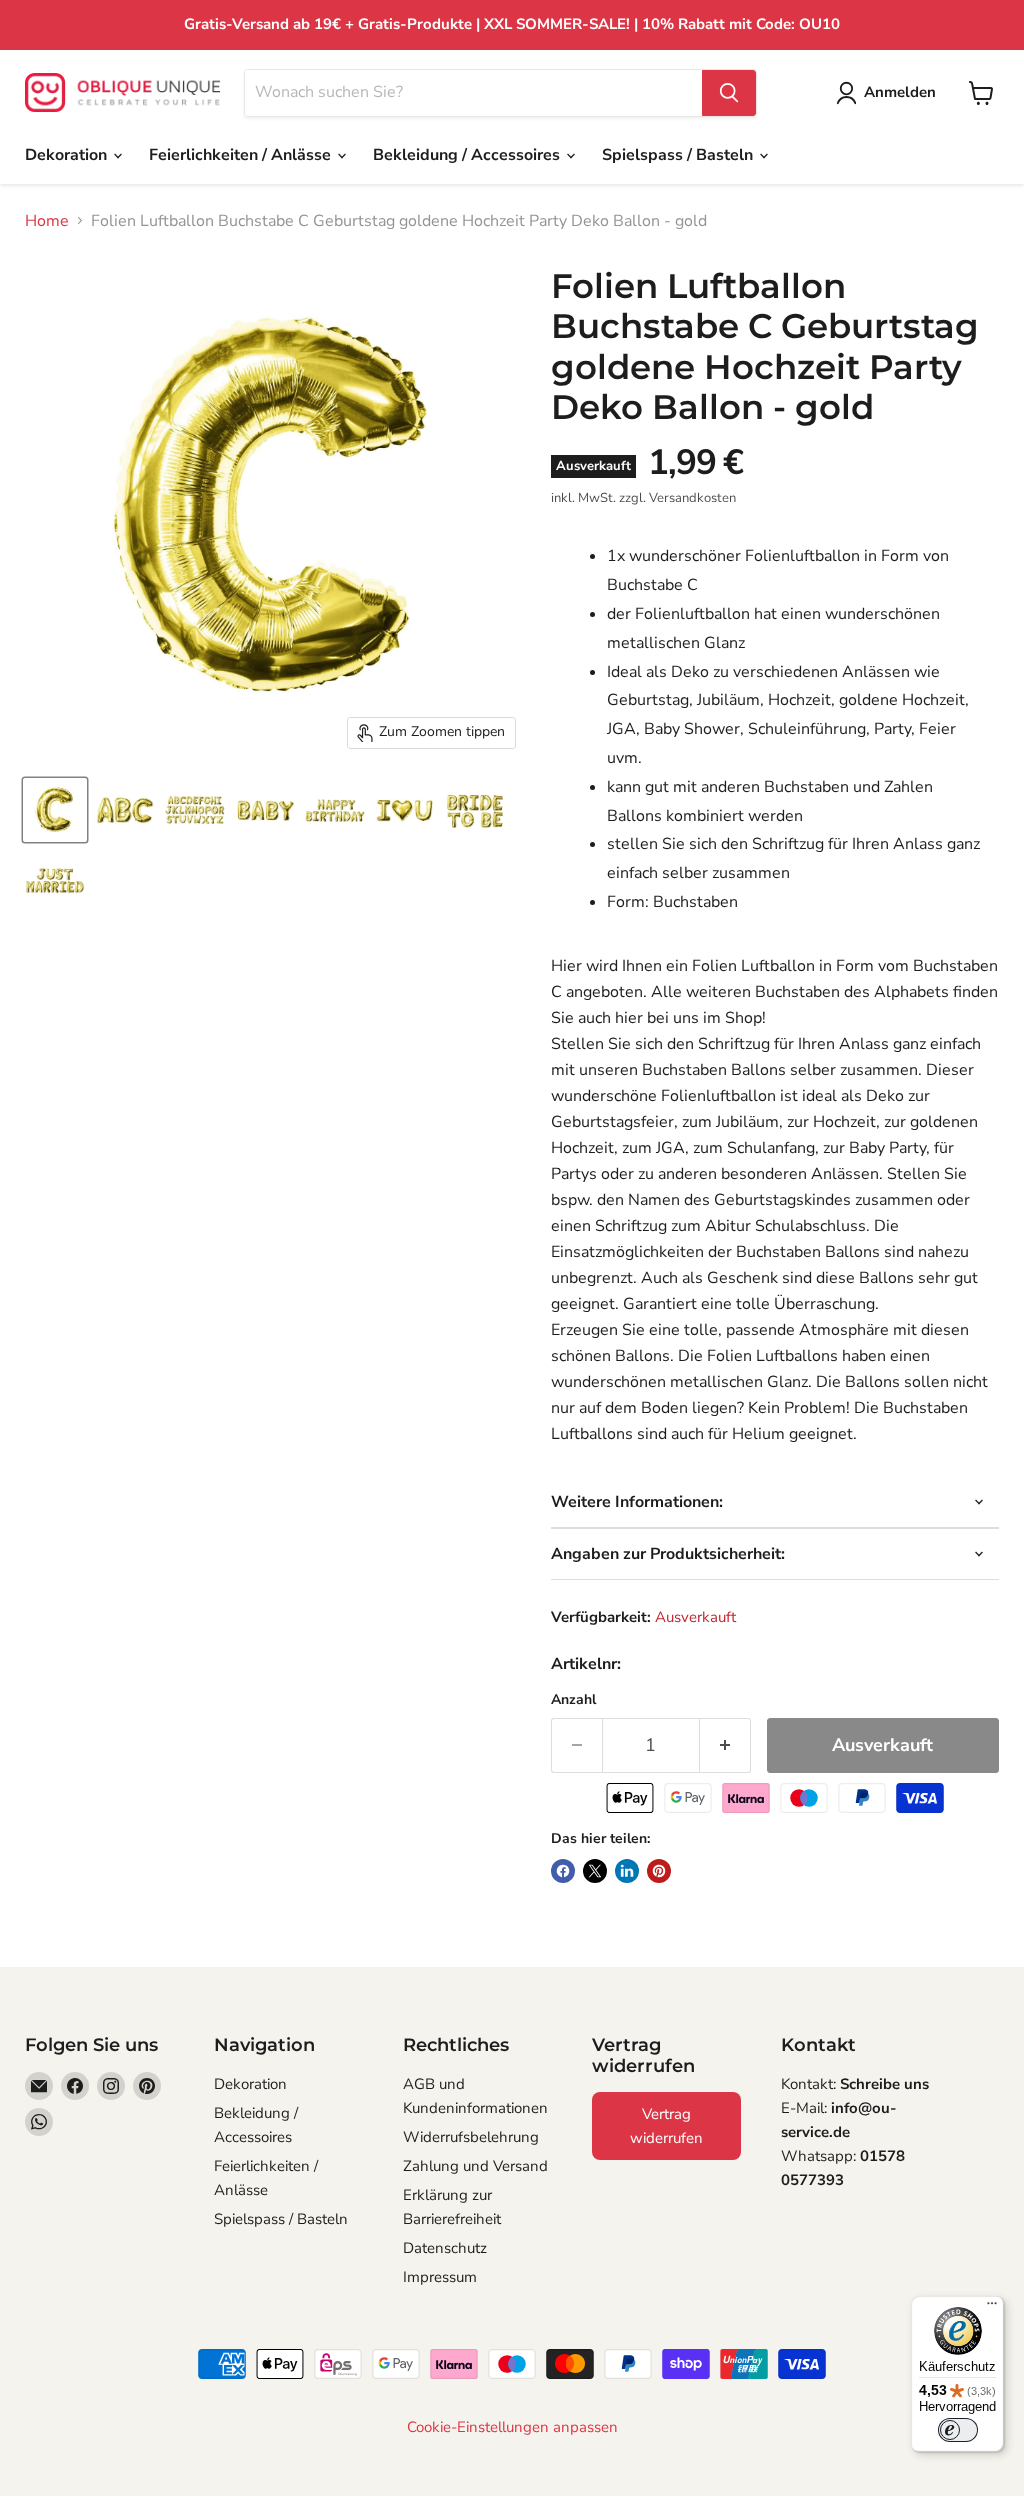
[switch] (958, 2430)
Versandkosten (692, 498)
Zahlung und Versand (475, 2166)
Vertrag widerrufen (666, 2126)
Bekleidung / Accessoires (468, 155)
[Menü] (992, 2308)
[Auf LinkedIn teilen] (627, 1871)
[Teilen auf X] (595, 1871)
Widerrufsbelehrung (471, 2137)
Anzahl (573, 1700)
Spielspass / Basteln (679, 155)
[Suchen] (729, 93)
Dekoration (68, 155)
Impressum (440, 2277)
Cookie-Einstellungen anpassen (512, 2427)
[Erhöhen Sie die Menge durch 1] (725, 1745)
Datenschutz (445, 2248)
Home (47, 221)
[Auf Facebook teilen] (563, 1871)
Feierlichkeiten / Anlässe (242, 155)
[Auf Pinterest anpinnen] (659, 1871)
